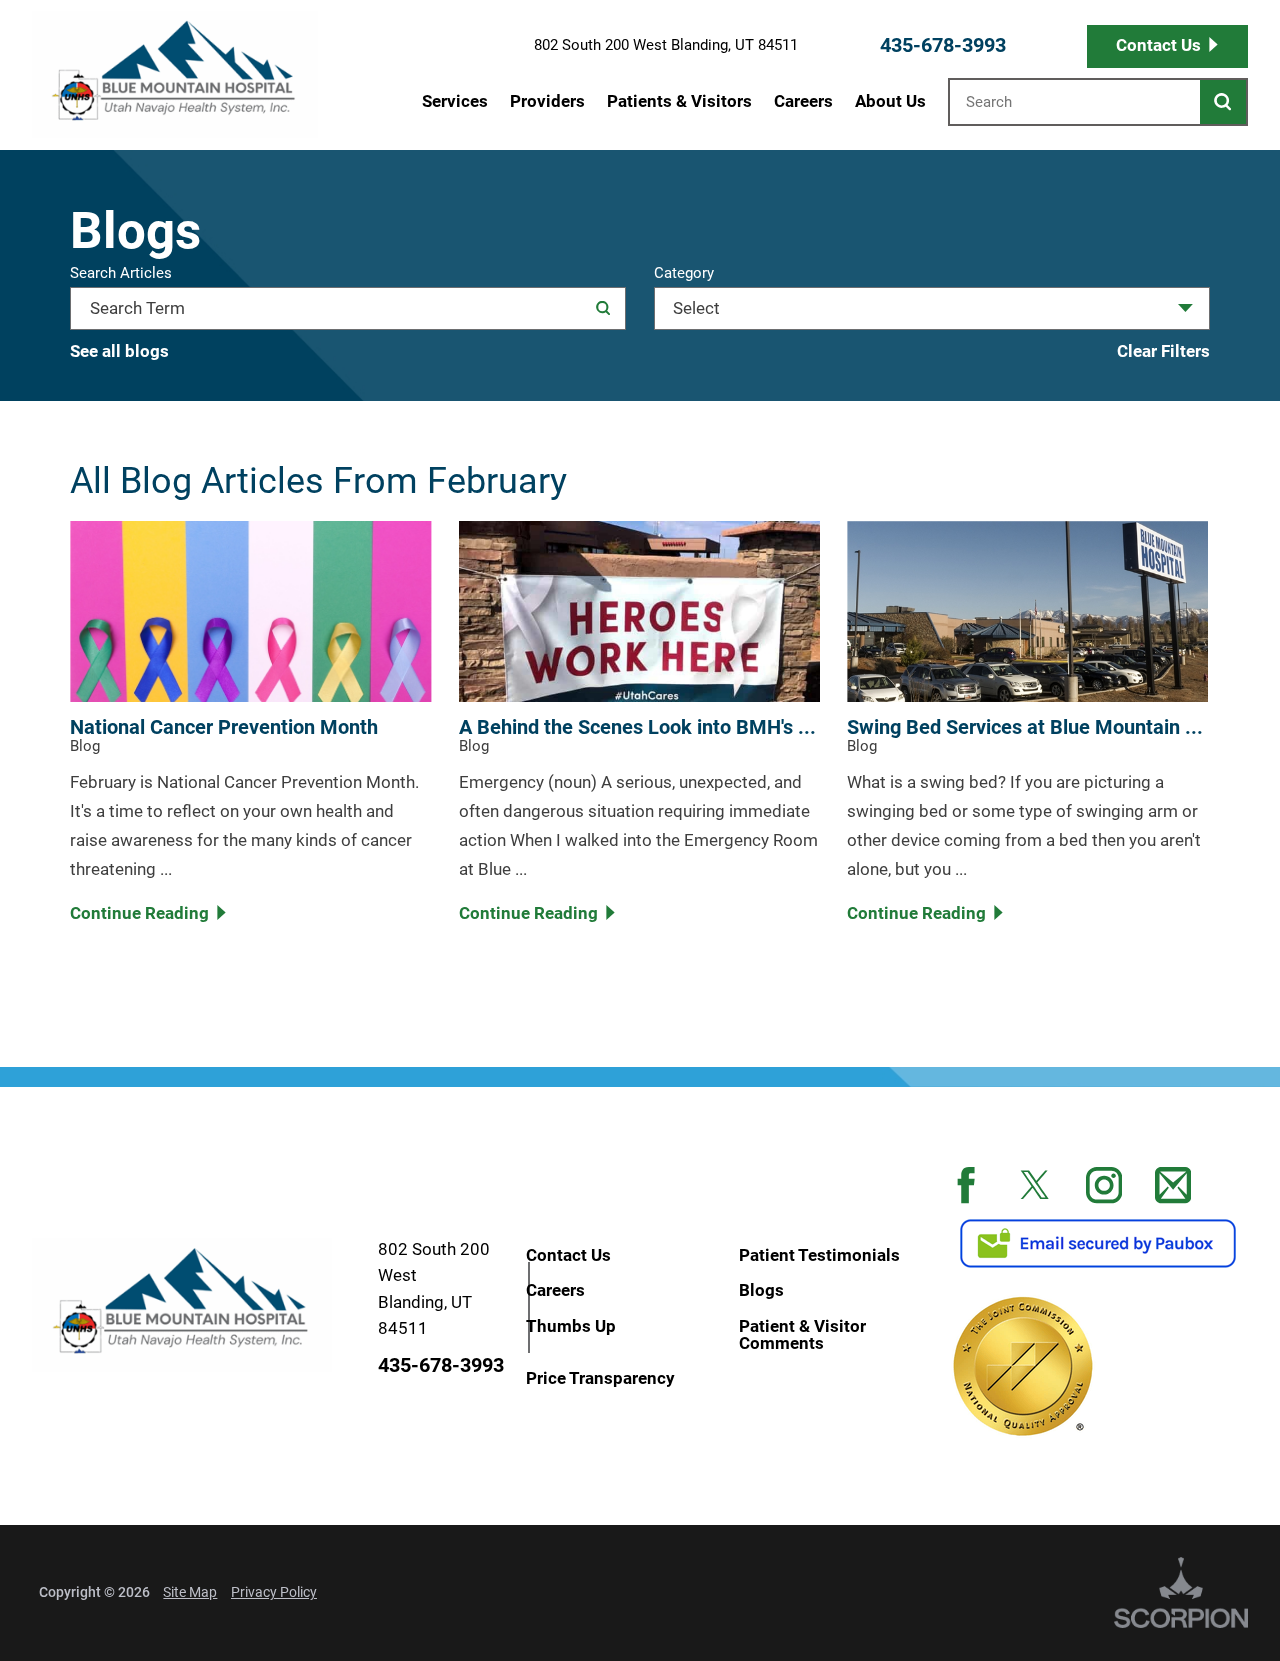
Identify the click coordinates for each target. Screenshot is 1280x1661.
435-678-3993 (943, 46)
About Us (890, 101)
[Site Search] (1223, 101)
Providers (547, 101)
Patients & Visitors (679, 101)
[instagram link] (1104, 1185)
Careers (803, 101)
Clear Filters (1163, 351)
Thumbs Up (571, 1325)
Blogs (761, 1289)
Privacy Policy (274, 1592)
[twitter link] (1035, 1185)
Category (684, 274)
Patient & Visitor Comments (802, 1334)
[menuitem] (455, 101)
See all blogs (119, 351)
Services (455, 101)
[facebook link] (966, 1185)
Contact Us (1158, 45)
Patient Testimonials (819, 1254)
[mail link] (1173, 1185)
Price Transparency (600, 1377)
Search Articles (121, 274)
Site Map (190, 1592)
